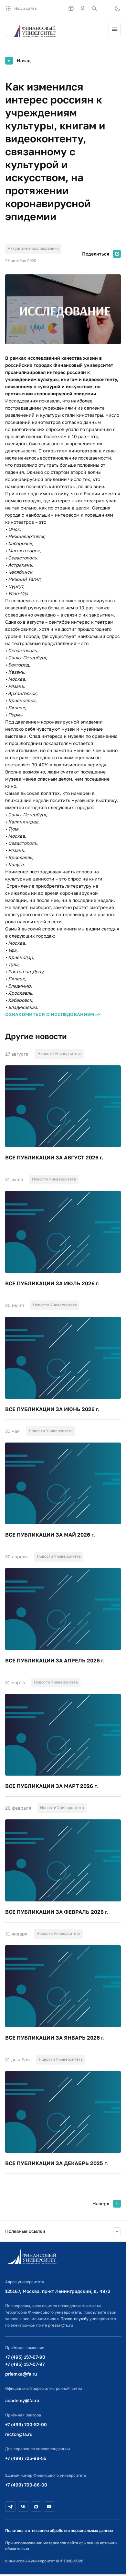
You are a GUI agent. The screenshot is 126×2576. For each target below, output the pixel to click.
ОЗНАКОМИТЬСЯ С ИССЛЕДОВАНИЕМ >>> (53, 1014)
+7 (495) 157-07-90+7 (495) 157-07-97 (25, 2360)
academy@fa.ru (22, 2400)
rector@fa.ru (19, 2434)
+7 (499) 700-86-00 (26, 2485)
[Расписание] (71, 8)
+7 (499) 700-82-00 (26, 2424)
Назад (24, 60)
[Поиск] (94, 8)
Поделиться (96, 254)
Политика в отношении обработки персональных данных (59, 2530)
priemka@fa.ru (21, 2374)
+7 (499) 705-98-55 (26, 2458)
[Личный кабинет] (83, 8)
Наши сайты (26, 8)
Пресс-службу (74, 2319)
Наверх (101, 2204)
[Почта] (106, 8)
